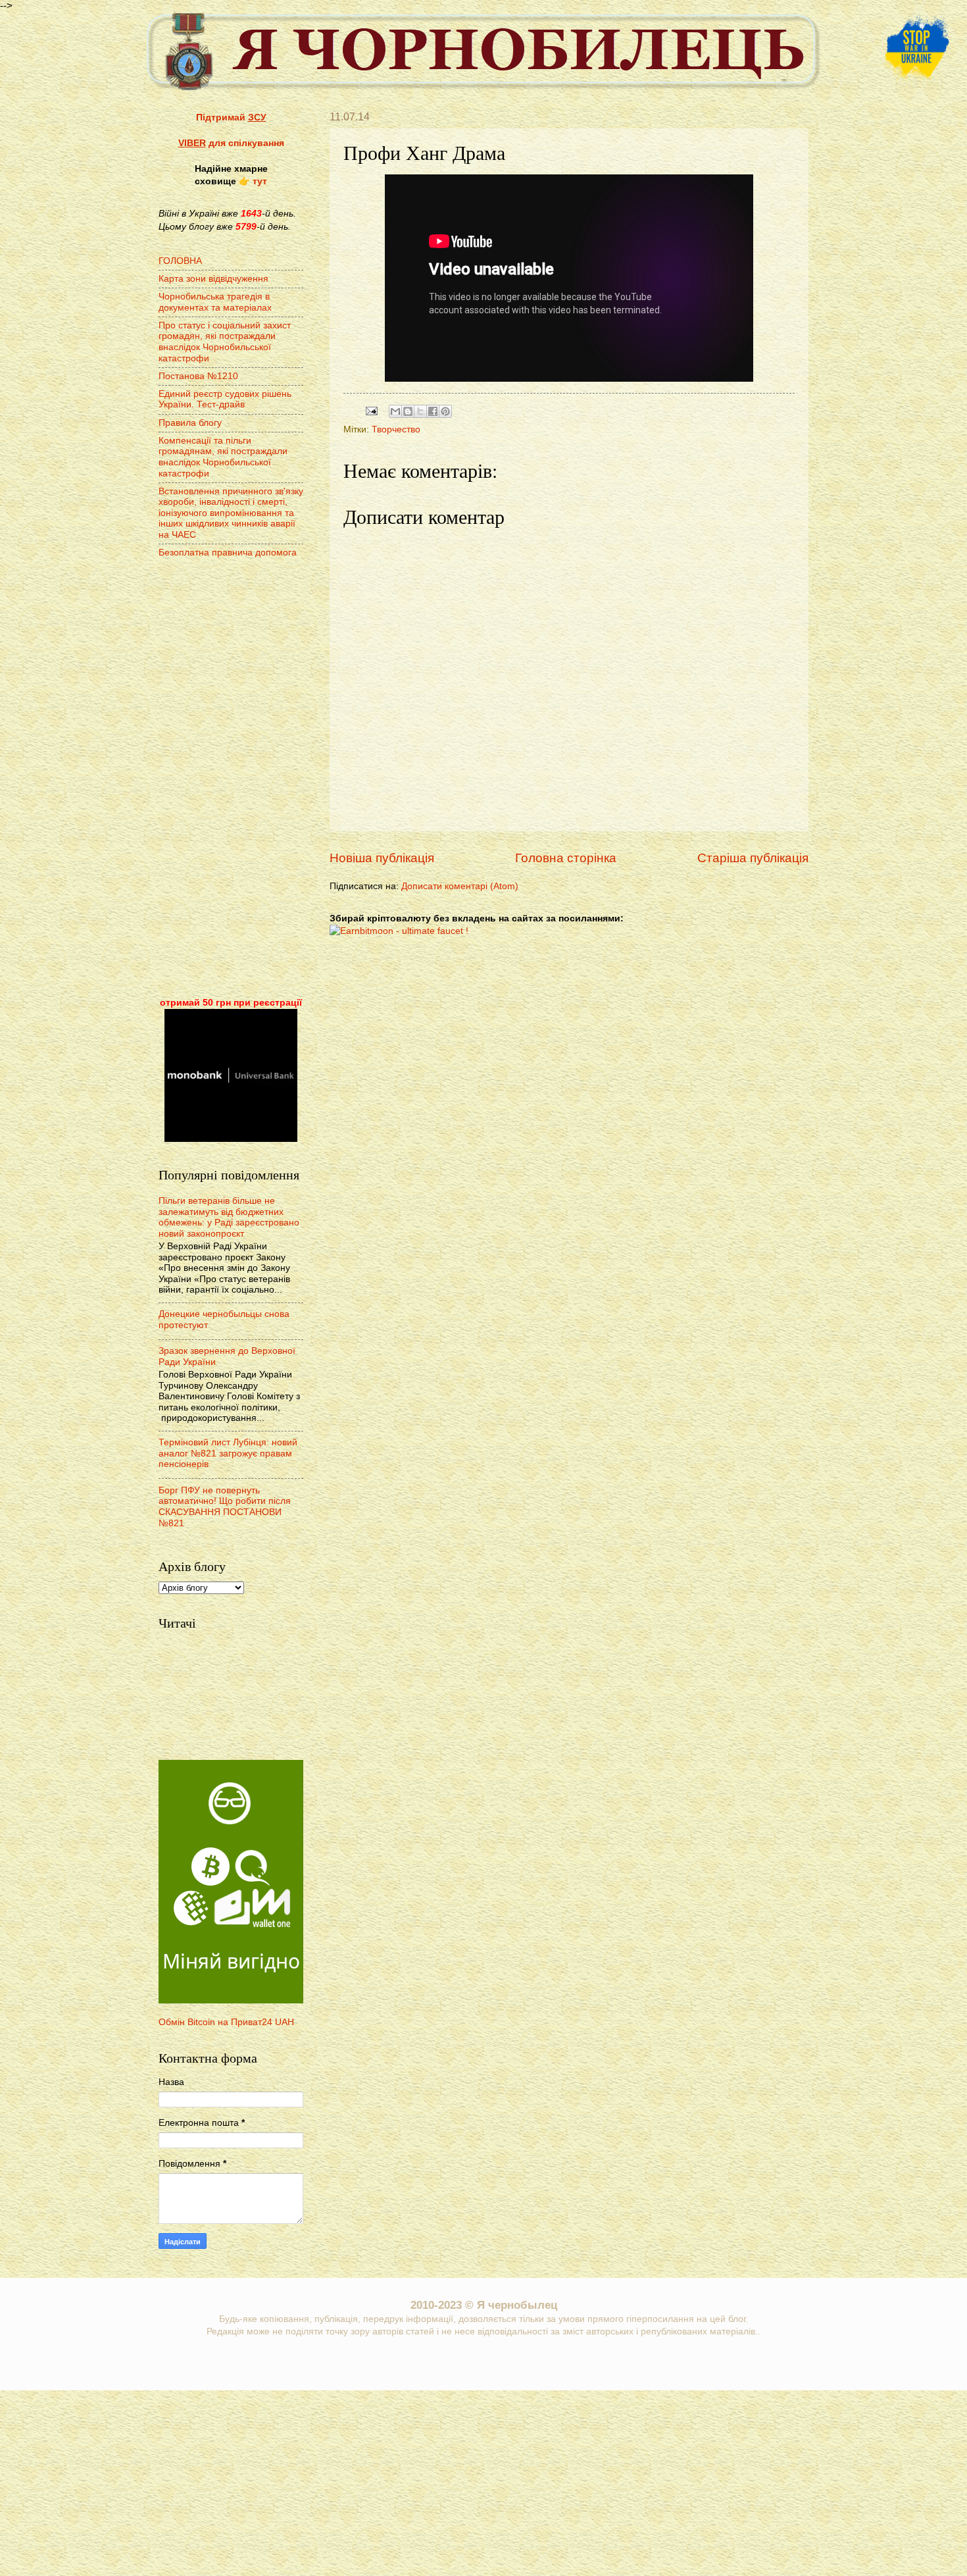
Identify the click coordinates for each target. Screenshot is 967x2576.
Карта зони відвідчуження (213, 279)
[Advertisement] (231, 779)
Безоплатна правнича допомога (228, 553)
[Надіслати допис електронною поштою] (371, 411)
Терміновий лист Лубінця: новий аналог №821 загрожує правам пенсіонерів (228, 1453)
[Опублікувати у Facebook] (433, 411)
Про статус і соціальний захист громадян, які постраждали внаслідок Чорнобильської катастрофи (225, 342)
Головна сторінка (566, 858)
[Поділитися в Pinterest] (445, 411)
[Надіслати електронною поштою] (395, 411)
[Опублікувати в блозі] (408, 411)
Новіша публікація (382, 858)
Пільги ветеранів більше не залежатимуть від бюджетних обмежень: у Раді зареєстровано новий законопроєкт (229, 1217)
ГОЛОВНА (180, 261)
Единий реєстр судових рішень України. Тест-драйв (225, 399)
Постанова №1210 (198, 376)
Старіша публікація (753, 858)
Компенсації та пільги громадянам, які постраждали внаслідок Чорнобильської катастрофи (223, 457)
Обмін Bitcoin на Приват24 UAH (226, 2022)
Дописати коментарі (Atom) (460, 886)
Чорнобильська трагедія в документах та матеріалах (215, 302)
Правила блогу (190, 423)
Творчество (396, 429)
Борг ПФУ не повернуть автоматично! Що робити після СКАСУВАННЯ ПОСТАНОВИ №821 (225, 1507)
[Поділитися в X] (420, 411)
